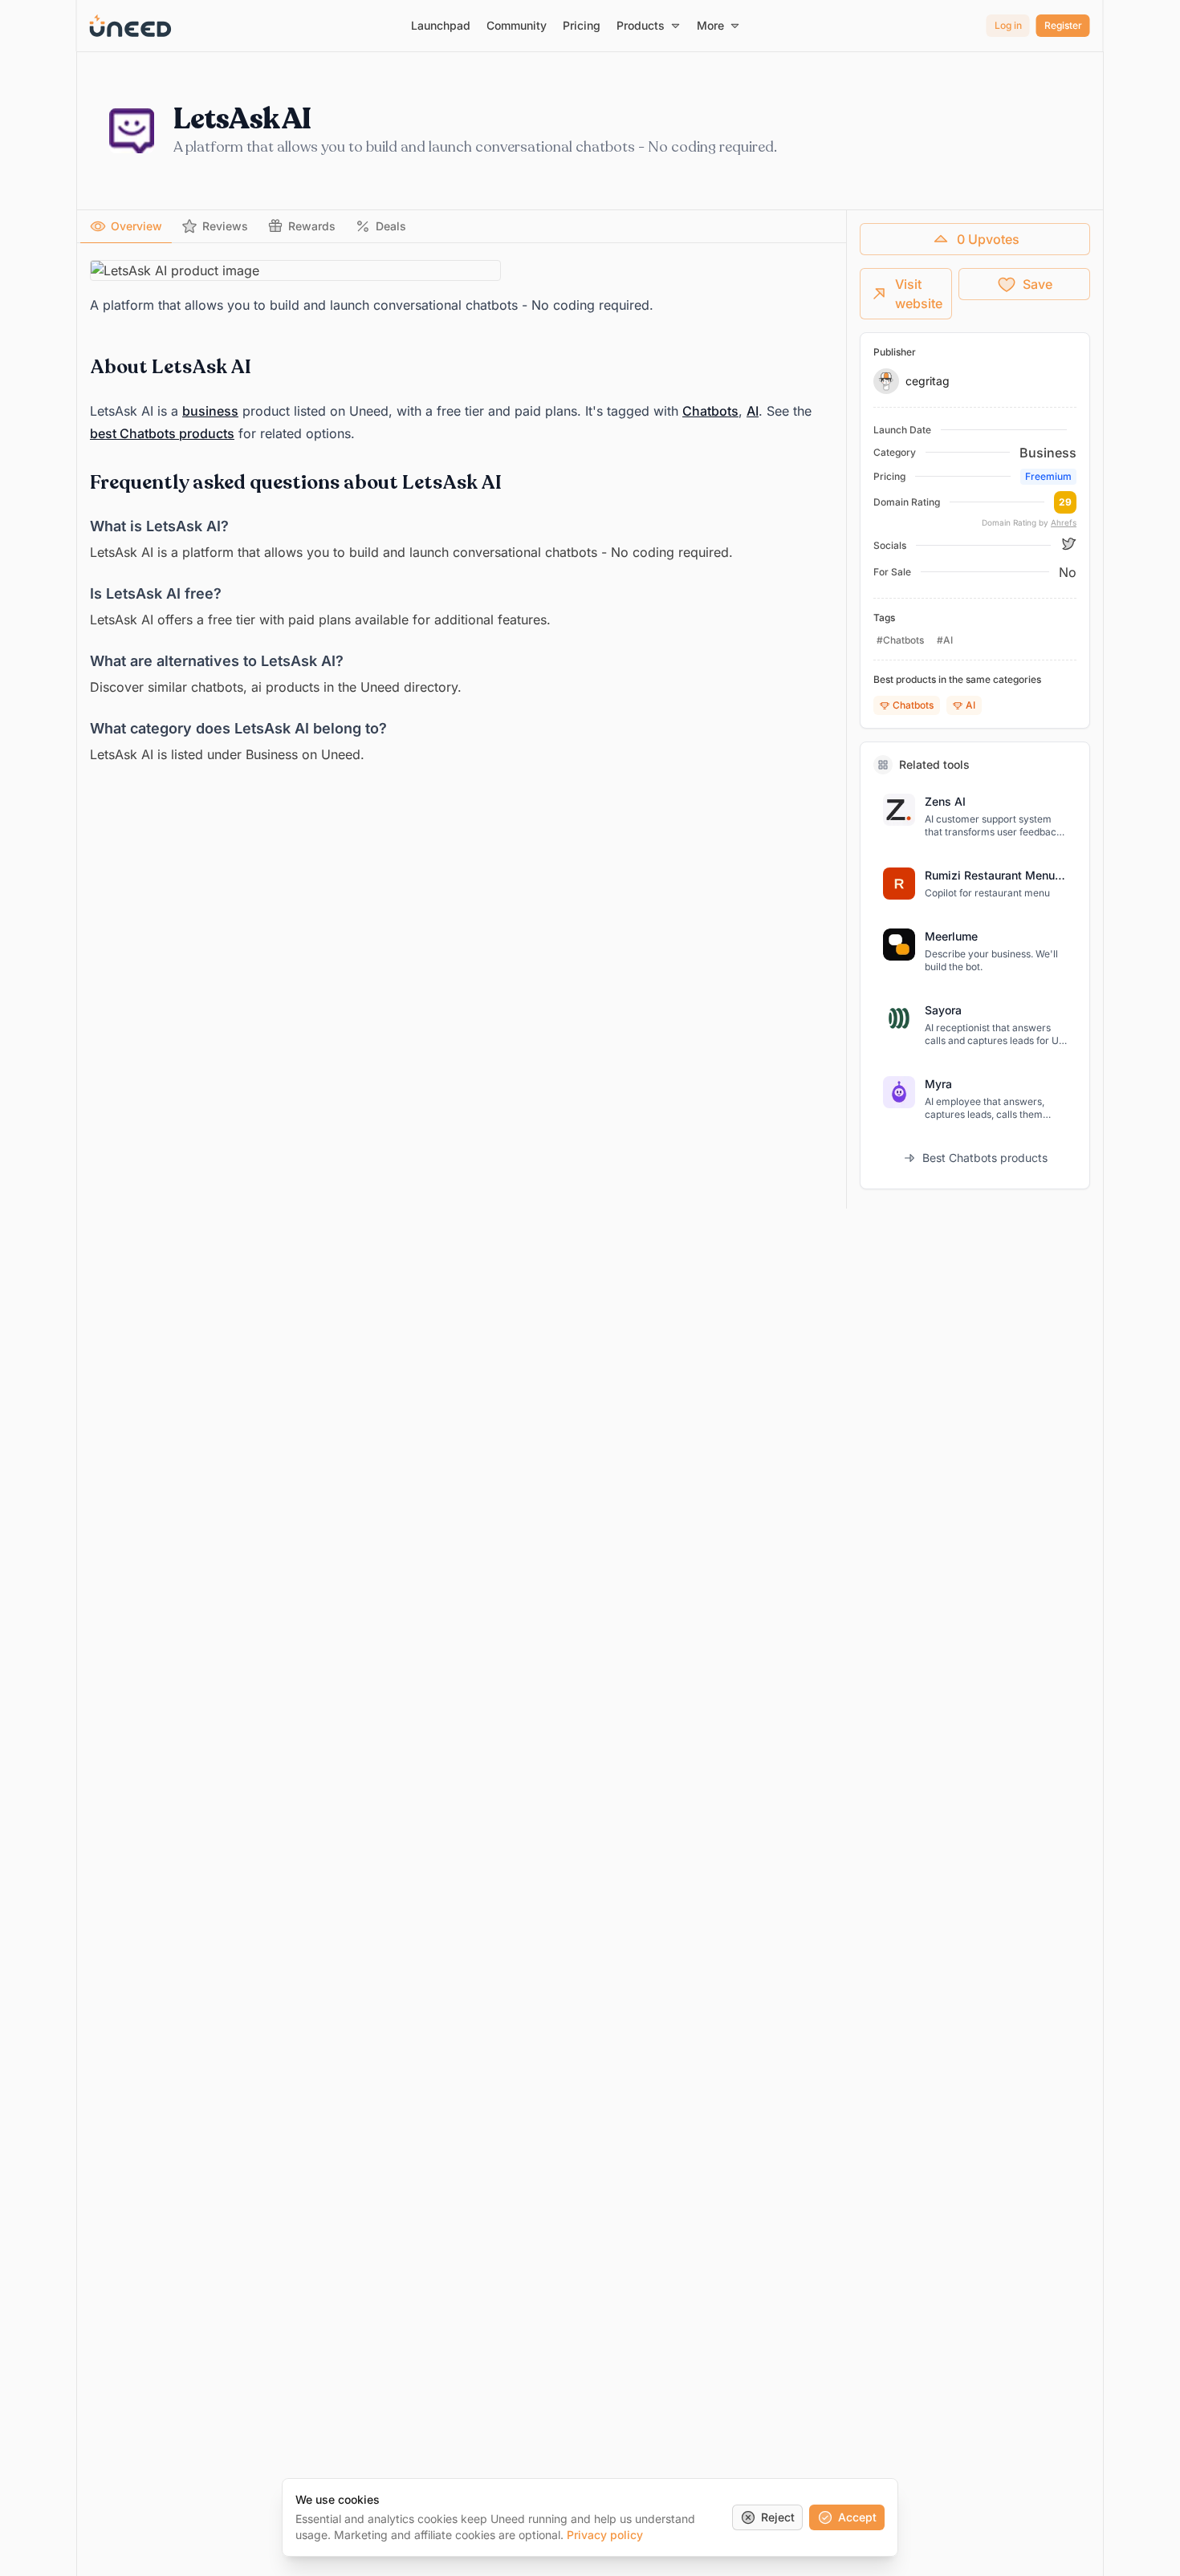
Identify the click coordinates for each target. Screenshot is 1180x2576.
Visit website (919, 294)
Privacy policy (605, 2535)
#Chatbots (900, 640)
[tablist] (462, 227)
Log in (1008, 25)
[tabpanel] (462, 513)
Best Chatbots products (985, 1158)
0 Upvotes (988, 239)
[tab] (126, 226)
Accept (857, 2517)
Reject (778, 2517)
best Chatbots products (162, 433)
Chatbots (710, 411)
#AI (945, 640)
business (210, 411)
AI (753, 411)
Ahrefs (1064, 522)
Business (1048, 453)
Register (1063, 25)
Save (1038, 284)
